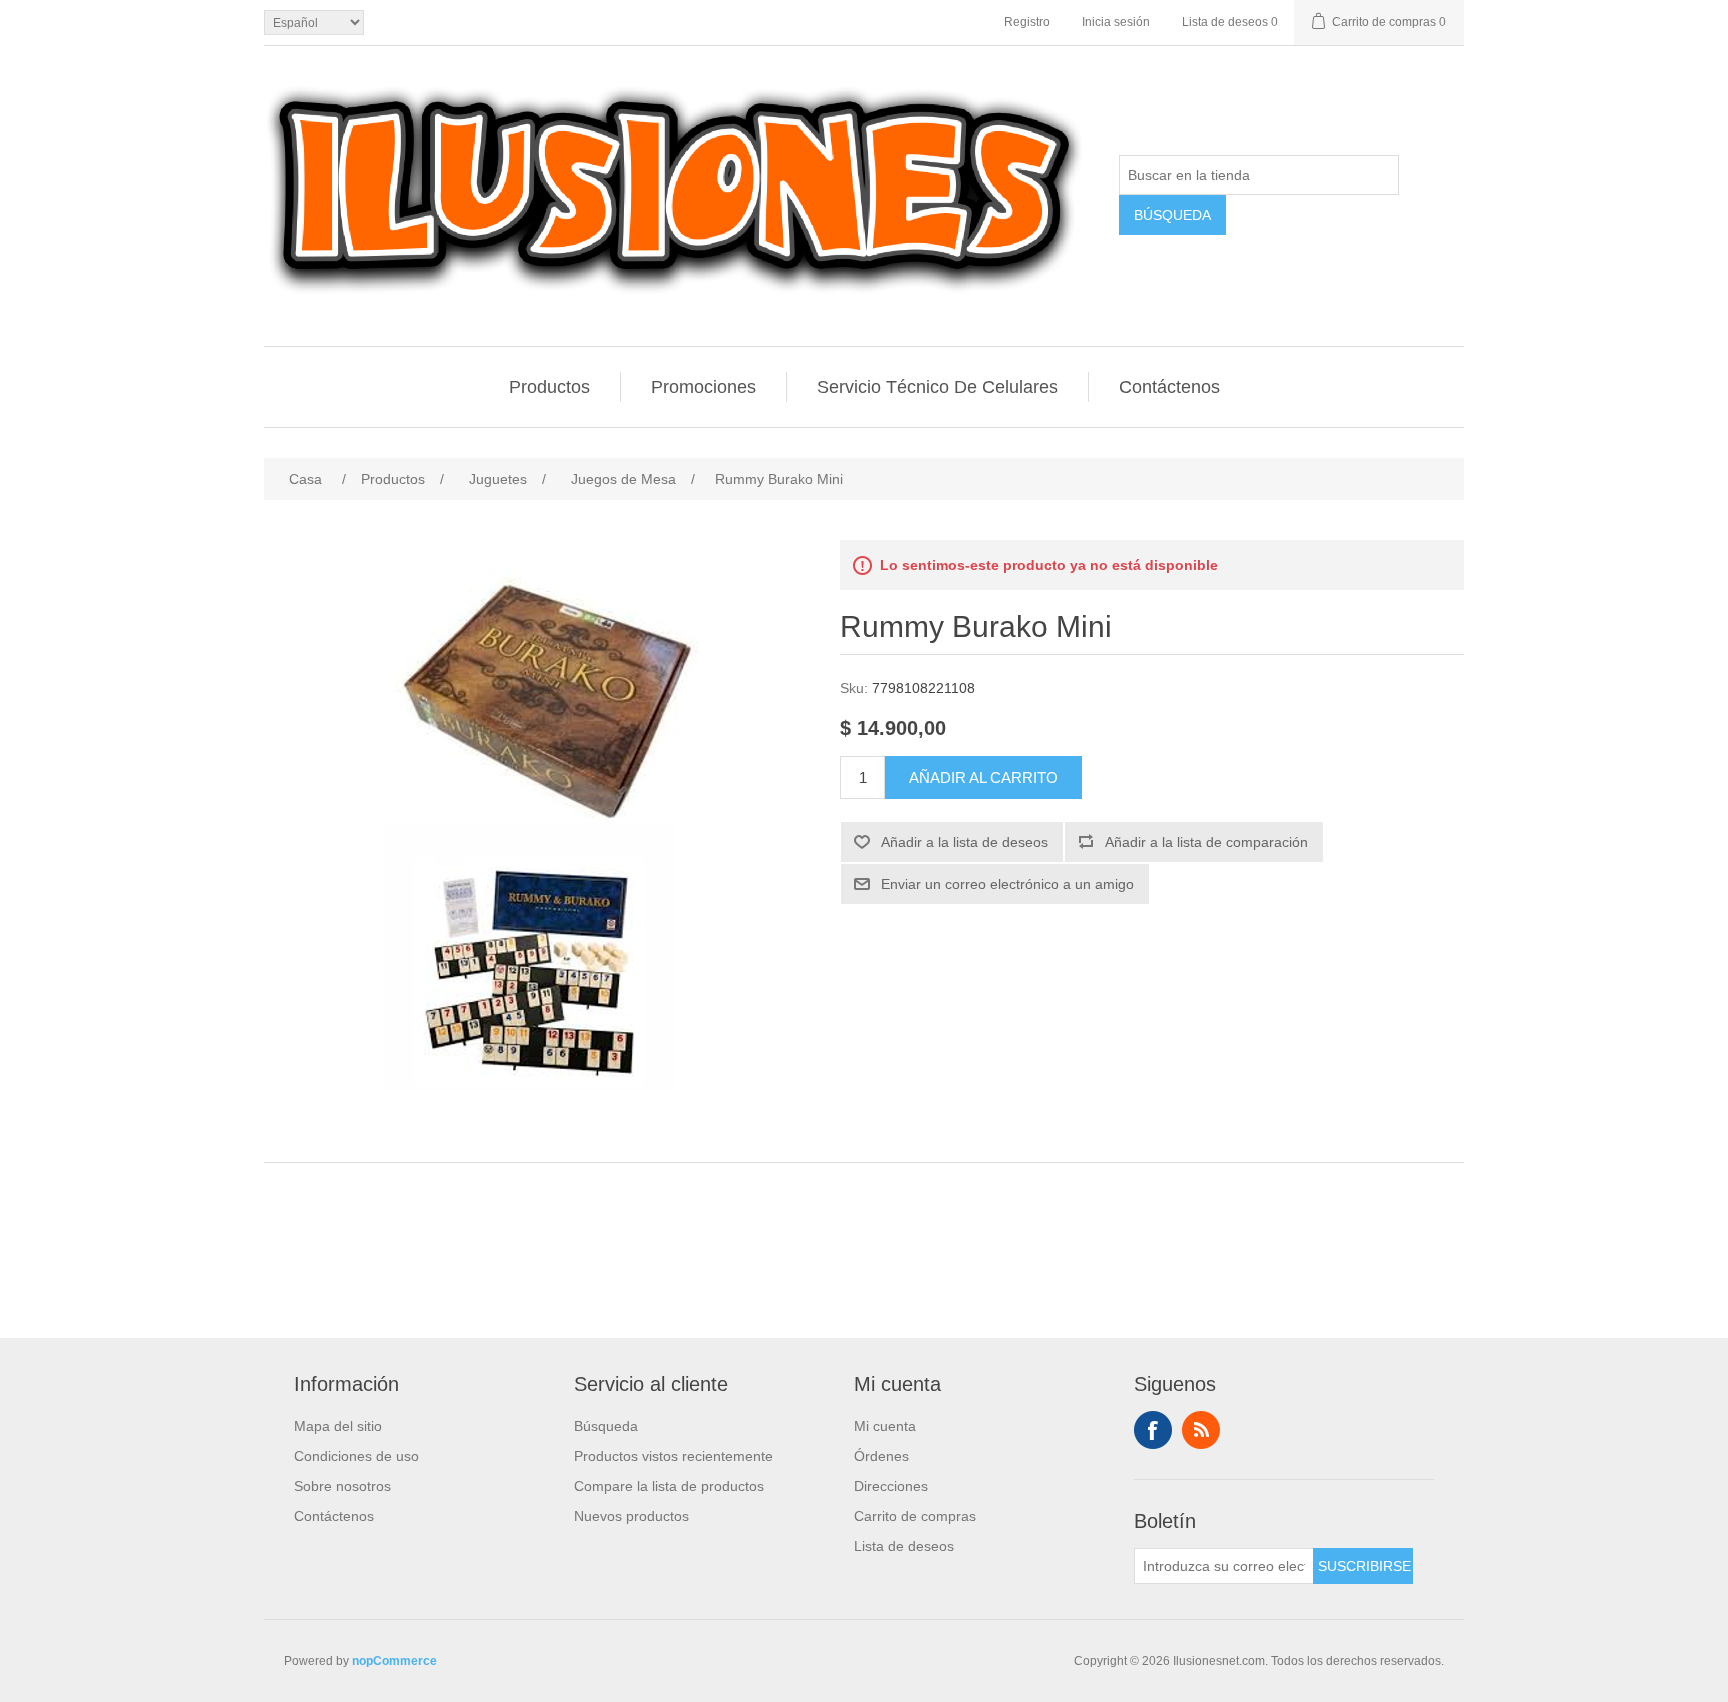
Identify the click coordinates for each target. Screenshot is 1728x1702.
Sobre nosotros (342, 1486)
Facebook (1153, 1430)
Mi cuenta (885, 1426)
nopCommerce (394, 1661)
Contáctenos (1169, 387)
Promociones (703, 387)
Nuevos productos (631, 1516)
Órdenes (881, 1456)
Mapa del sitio (338, 1426)
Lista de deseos (904, 1546)
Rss (1201, 1430)
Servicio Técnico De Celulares (937, 387)
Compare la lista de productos (669, 1486)
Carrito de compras (915, 1516)
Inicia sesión (1116, 22)
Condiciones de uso (356, 1456)
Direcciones (891, 1486)
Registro (1027, 22)
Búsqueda (606, 1426)
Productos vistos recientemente (673, 1456)
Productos (549, 387)
